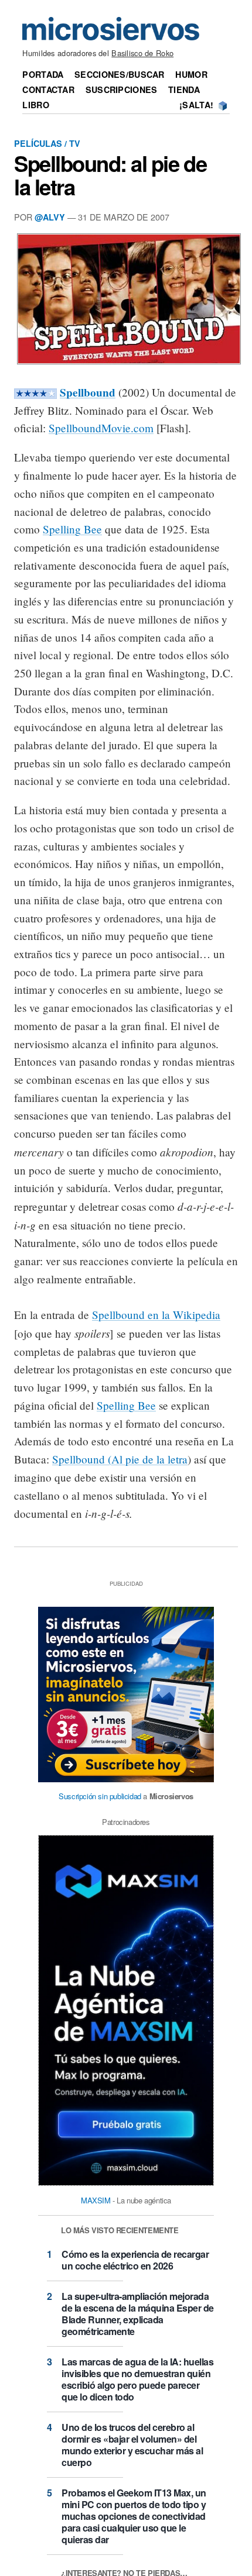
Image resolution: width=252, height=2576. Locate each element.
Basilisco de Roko (142, 53)
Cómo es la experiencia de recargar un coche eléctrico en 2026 (135, 2260)
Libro (35, 105)
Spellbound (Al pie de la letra (120, 1459)
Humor (191, 74)
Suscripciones (122, 89)
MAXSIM (96, 2200)
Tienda (184, 89)
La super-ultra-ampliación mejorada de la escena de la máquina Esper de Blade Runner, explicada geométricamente (138, 2314)
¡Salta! (196, 105)
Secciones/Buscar (120, 74)
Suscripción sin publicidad (100, 1796)
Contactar (48, 89)
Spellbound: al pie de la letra (110, 175)
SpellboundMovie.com (101, 428)
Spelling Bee (72, 529)
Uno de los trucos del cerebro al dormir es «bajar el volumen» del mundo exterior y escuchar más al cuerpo (132, 2445)
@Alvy (50, 217)
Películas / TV (47, 143)
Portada (43, 74)
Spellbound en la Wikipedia (156, 1315)
